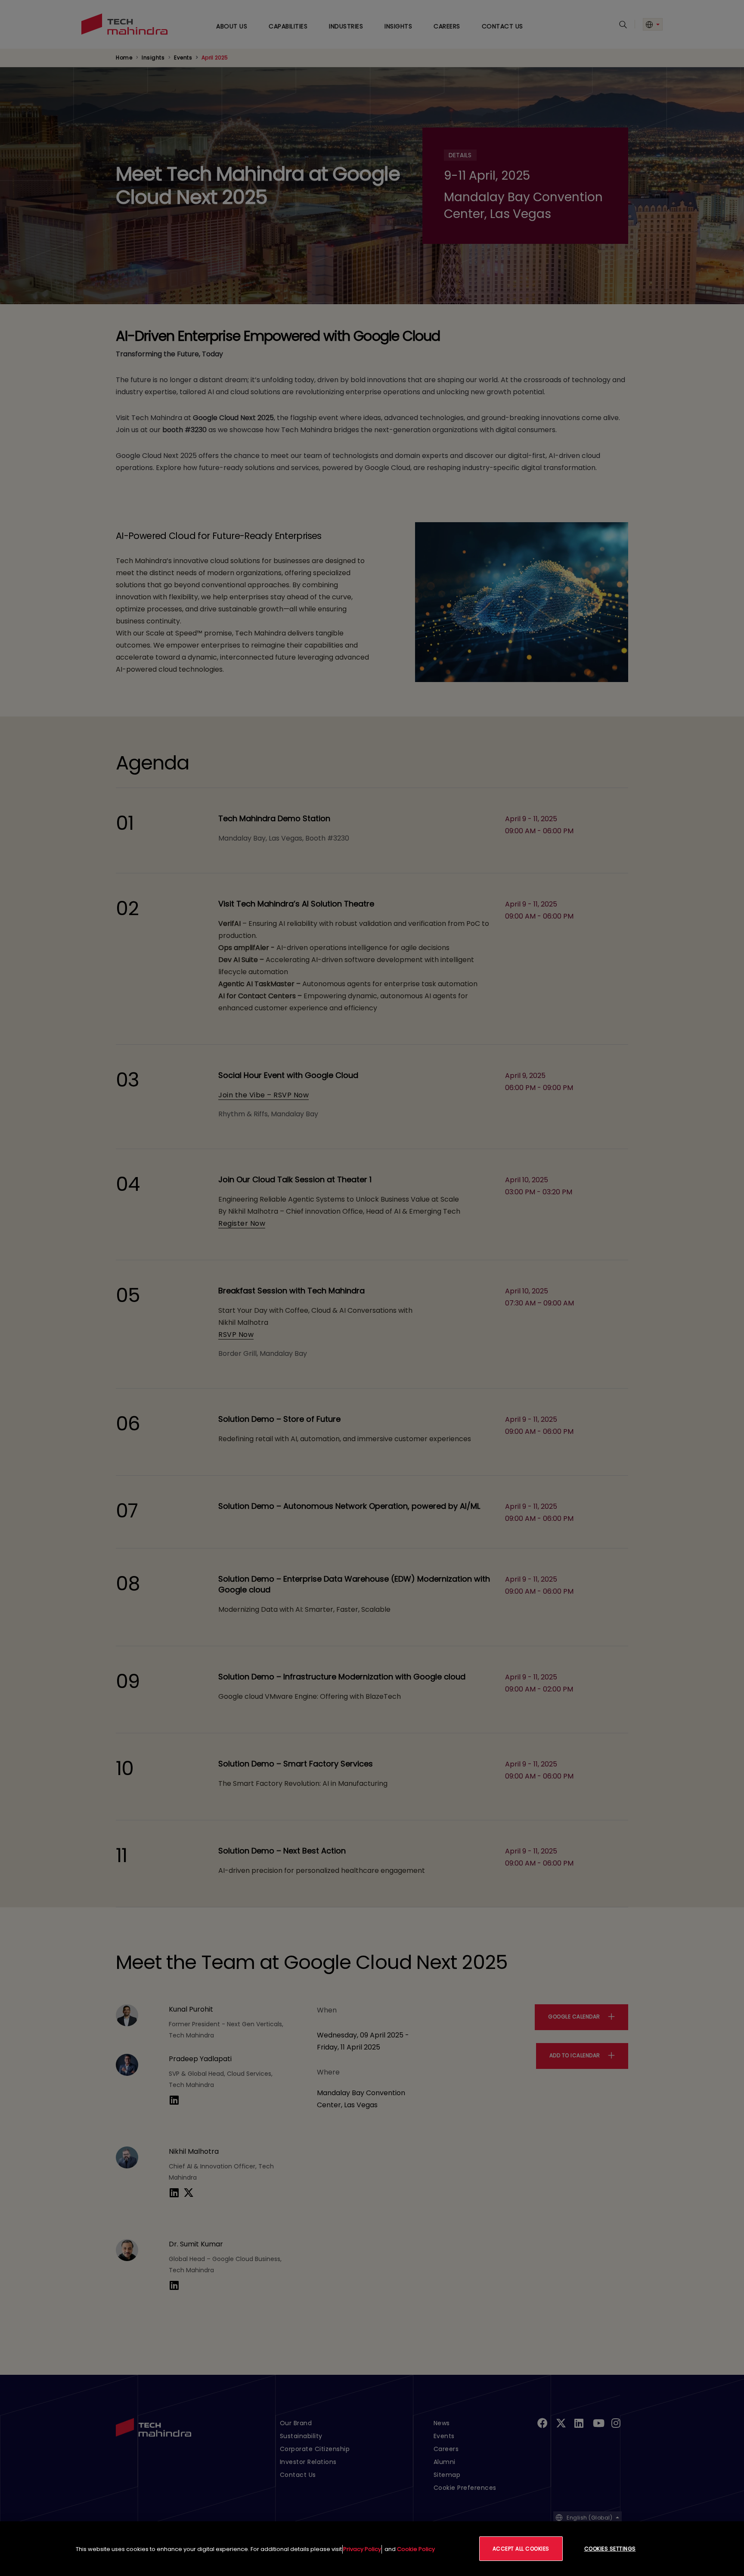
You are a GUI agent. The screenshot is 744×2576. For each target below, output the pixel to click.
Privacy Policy (362, 2549)
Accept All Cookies (521, 2549)
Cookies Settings (610, 2549)
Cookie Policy (416, 2549)
